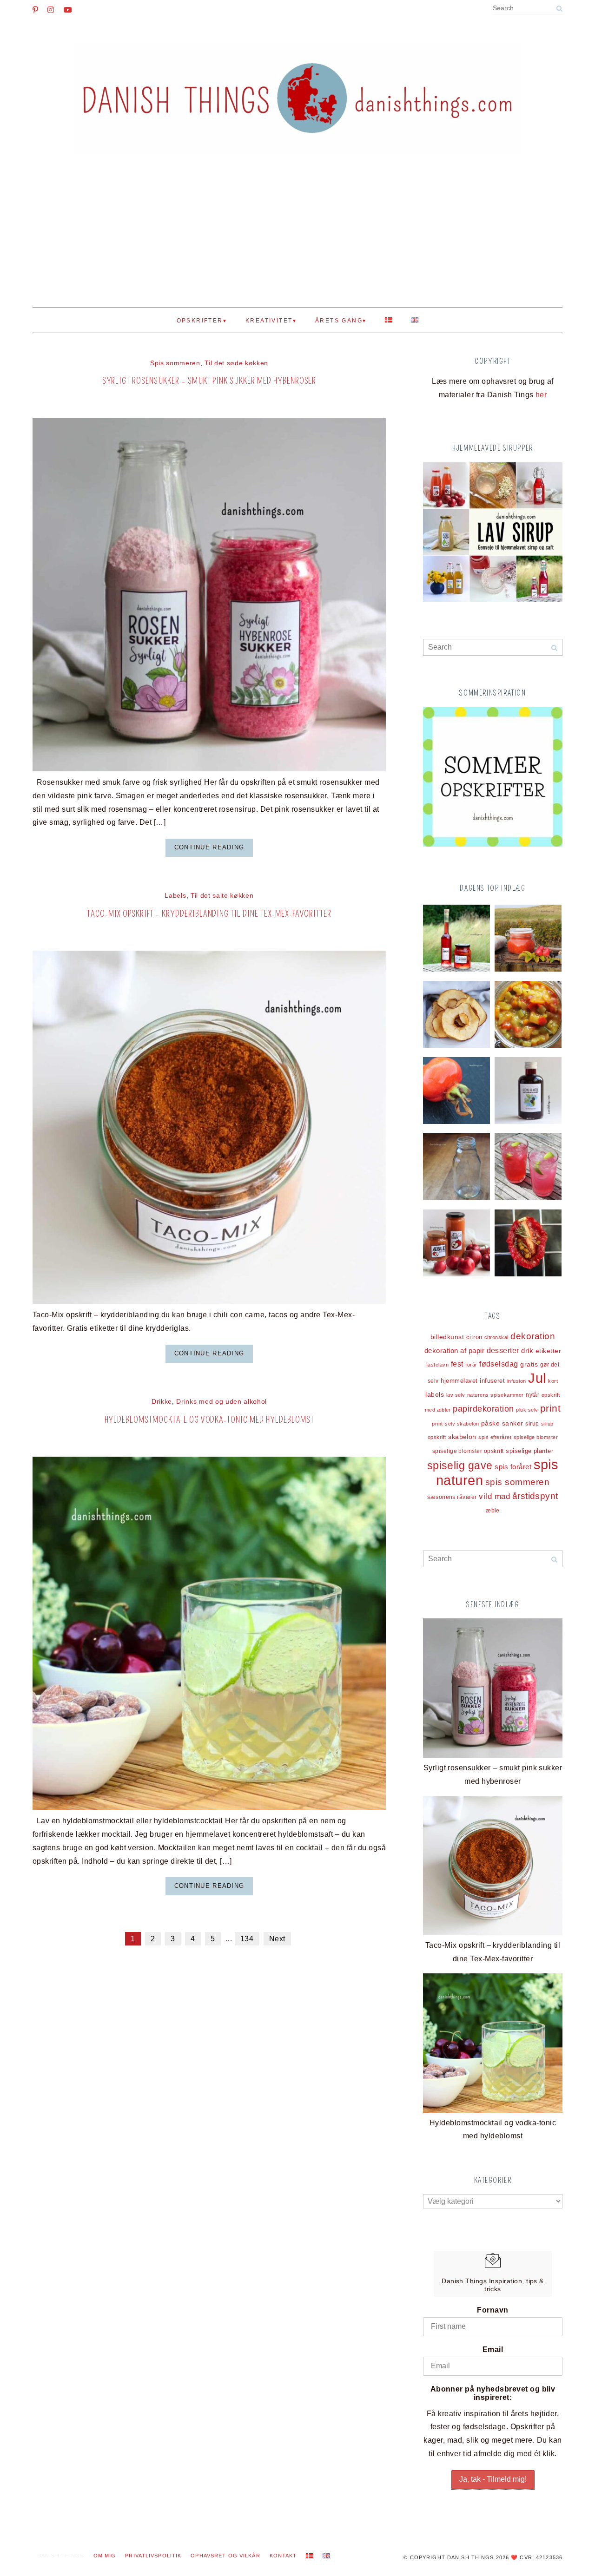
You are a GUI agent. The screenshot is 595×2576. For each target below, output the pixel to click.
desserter (503, 1350)
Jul (537, 1378)
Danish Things (61, 2556)
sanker (513, 1423)
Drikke (162, 1402)
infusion (517, 1381)
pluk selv (527, 1410)
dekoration (533, 1336)
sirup (532, 1424)
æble (493, 1510)
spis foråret (513, 1467)
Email (493, 2349)
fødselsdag (499, 1364)
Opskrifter (200, 321)
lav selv (456, 1395)
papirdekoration (483, 1409)
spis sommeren (517, 1482)
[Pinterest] (35, 10)
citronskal (496, 1337)
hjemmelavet (459, 1381)
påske (490, 1423)
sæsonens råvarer (452, 1497)
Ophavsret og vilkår (225, 2556)
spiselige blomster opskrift (468, 1451)
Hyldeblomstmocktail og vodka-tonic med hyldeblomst (209, 1420)
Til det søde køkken (236, 363)
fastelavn (437, 1365)
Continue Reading (209, 847)
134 (247, 1939)
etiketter (548, 1351)
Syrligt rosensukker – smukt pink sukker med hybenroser (209, 381)
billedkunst (447, 1337)
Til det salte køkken (222, 896)
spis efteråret (495, 1437)
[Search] (559, 9)
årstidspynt (535, 1496)
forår (471, 1365)
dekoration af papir (454, 1350)
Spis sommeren (175, 363)
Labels (175, 896)
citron (474, 1337)
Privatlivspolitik (153, 2556)
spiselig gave (460, 1465)
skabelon (462, 1437)
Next (277, 1939)
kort (553, 1381)
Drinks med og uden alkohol (221, 1402)
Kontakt (283, 2556)
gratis (529, 1364)
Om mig (105, 2556)
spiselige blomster (536, 1437)
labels (435, 1394)
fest (457, 1364)
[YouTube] (68, 10)
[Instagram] (51, 10)
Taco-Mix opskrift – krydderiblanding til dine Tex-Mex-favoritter (209, 914)
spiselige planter (529, 1451)
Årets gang (339, 321)
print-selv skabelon (455, 1424)
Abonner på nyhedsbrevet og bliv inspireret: (493, 2393)
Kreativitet (269, 321)
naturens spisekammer (496, 1395)
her (541, 395)
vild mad (494, 1496)
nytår (532, 1395)
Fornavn (493, 2310)
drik (527, 1351)
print (550, 1408)
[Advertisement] (297, 238)
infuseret (492, 1381)
